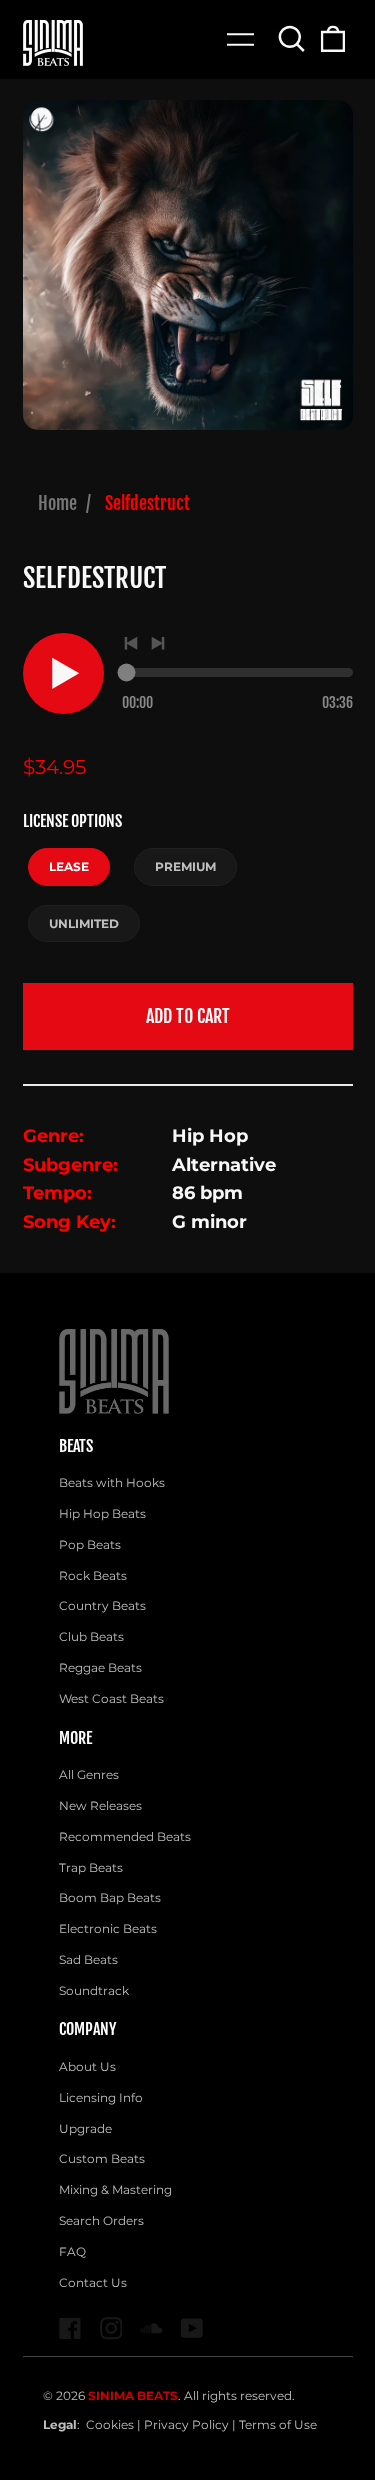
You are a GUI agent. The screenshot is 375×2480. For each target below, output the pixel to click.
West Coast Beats (111, 1698)
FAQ (72, 2251)
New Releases (100, 1805)
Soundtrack (94, 1990)
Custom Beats (102, 2158)
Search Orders (101, 2220)
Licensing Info (101, 2097)
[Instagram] (111, 2328)
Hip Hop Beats (102, 1513)
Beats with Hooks (112, 1482)
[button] (292, 38)
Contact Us (93, 2282)
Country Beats (102, 1605)
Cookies (110, 2424)
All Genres (89, 1774)
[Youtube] (192, 2328)
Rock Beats (93, 1575)
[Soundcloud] (151, 2328)
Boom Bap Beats (110, 1897)
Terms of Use (278, 2424)
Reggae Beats (100, 1667)
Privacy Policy (186, 2424)
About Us (87, 2066)
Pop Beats (90, 1544)
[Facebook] (70, 2328)
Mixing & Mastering (115, 2189)
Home (57, 503)
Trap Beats (91, 1867)
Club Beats (91, 1636)
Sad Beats (88, 1959)
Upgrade (85, 2128)
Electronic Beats (108, 1928)
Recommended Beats (125, 1836)
